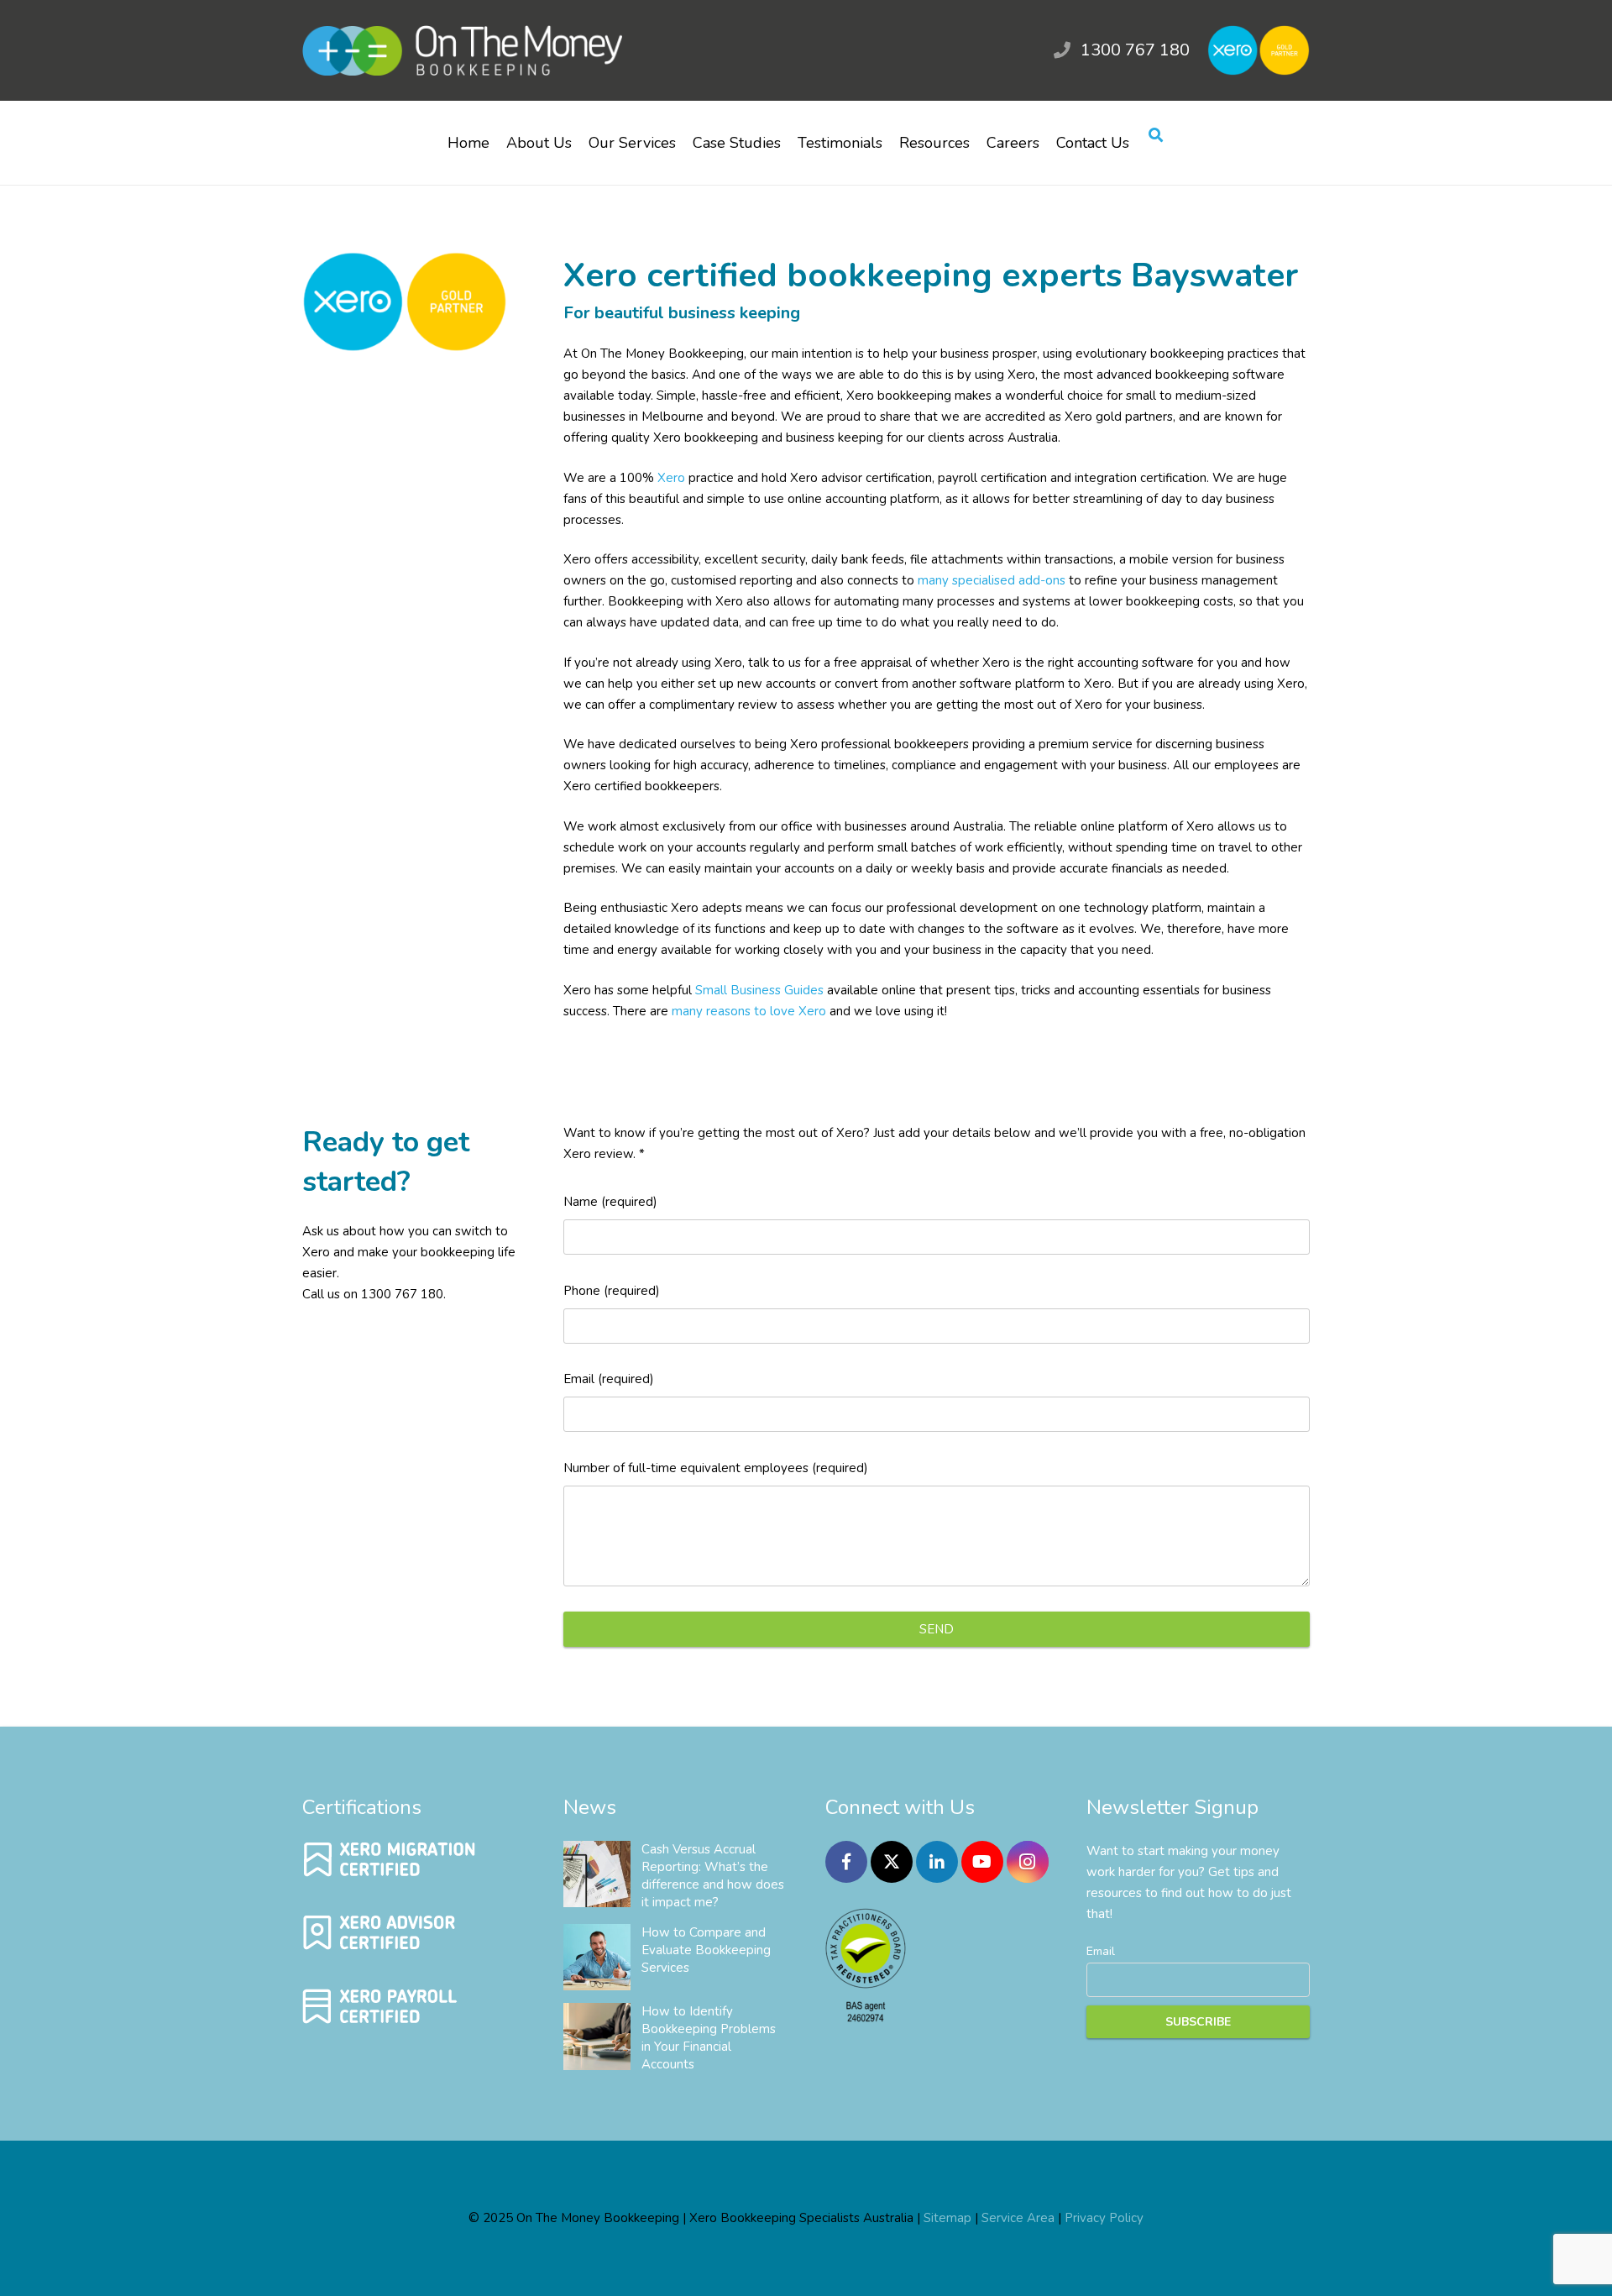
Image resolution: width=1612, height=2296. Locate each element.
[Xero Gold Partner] (405, 348)
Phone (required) (612, 1291)
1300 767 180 (1135, 50)
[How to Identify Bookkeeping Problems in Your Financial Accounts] (597, 2037)
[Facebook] (846, 1862)
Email (1101, 1951)
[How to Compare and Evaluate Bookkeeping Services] (597, 1958)
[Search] (1156, 136)
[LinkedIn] (937, 1862)
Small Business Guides (759, 990)
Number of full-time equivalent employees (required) (716, 1468)
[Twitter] (892, 1862)
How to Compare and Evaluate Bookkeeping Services (706, 1950)
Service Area (1018, 2218)
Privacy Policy (1104, 2218)
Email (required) (609, 1379)
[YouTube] (982, 1862)
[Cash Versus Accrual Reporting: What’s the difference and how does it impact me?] (597, 1874)
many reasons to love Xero (749, 1011)
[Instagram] (1028, 1862)
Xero (671, 478)
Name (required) (610, 1202)
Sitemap (947, 2218)
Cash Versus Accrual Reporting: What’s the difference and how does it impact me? (713, 1876)
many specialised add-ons (992, 580)
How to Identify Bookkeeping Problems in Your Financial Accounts (709, 2038)
